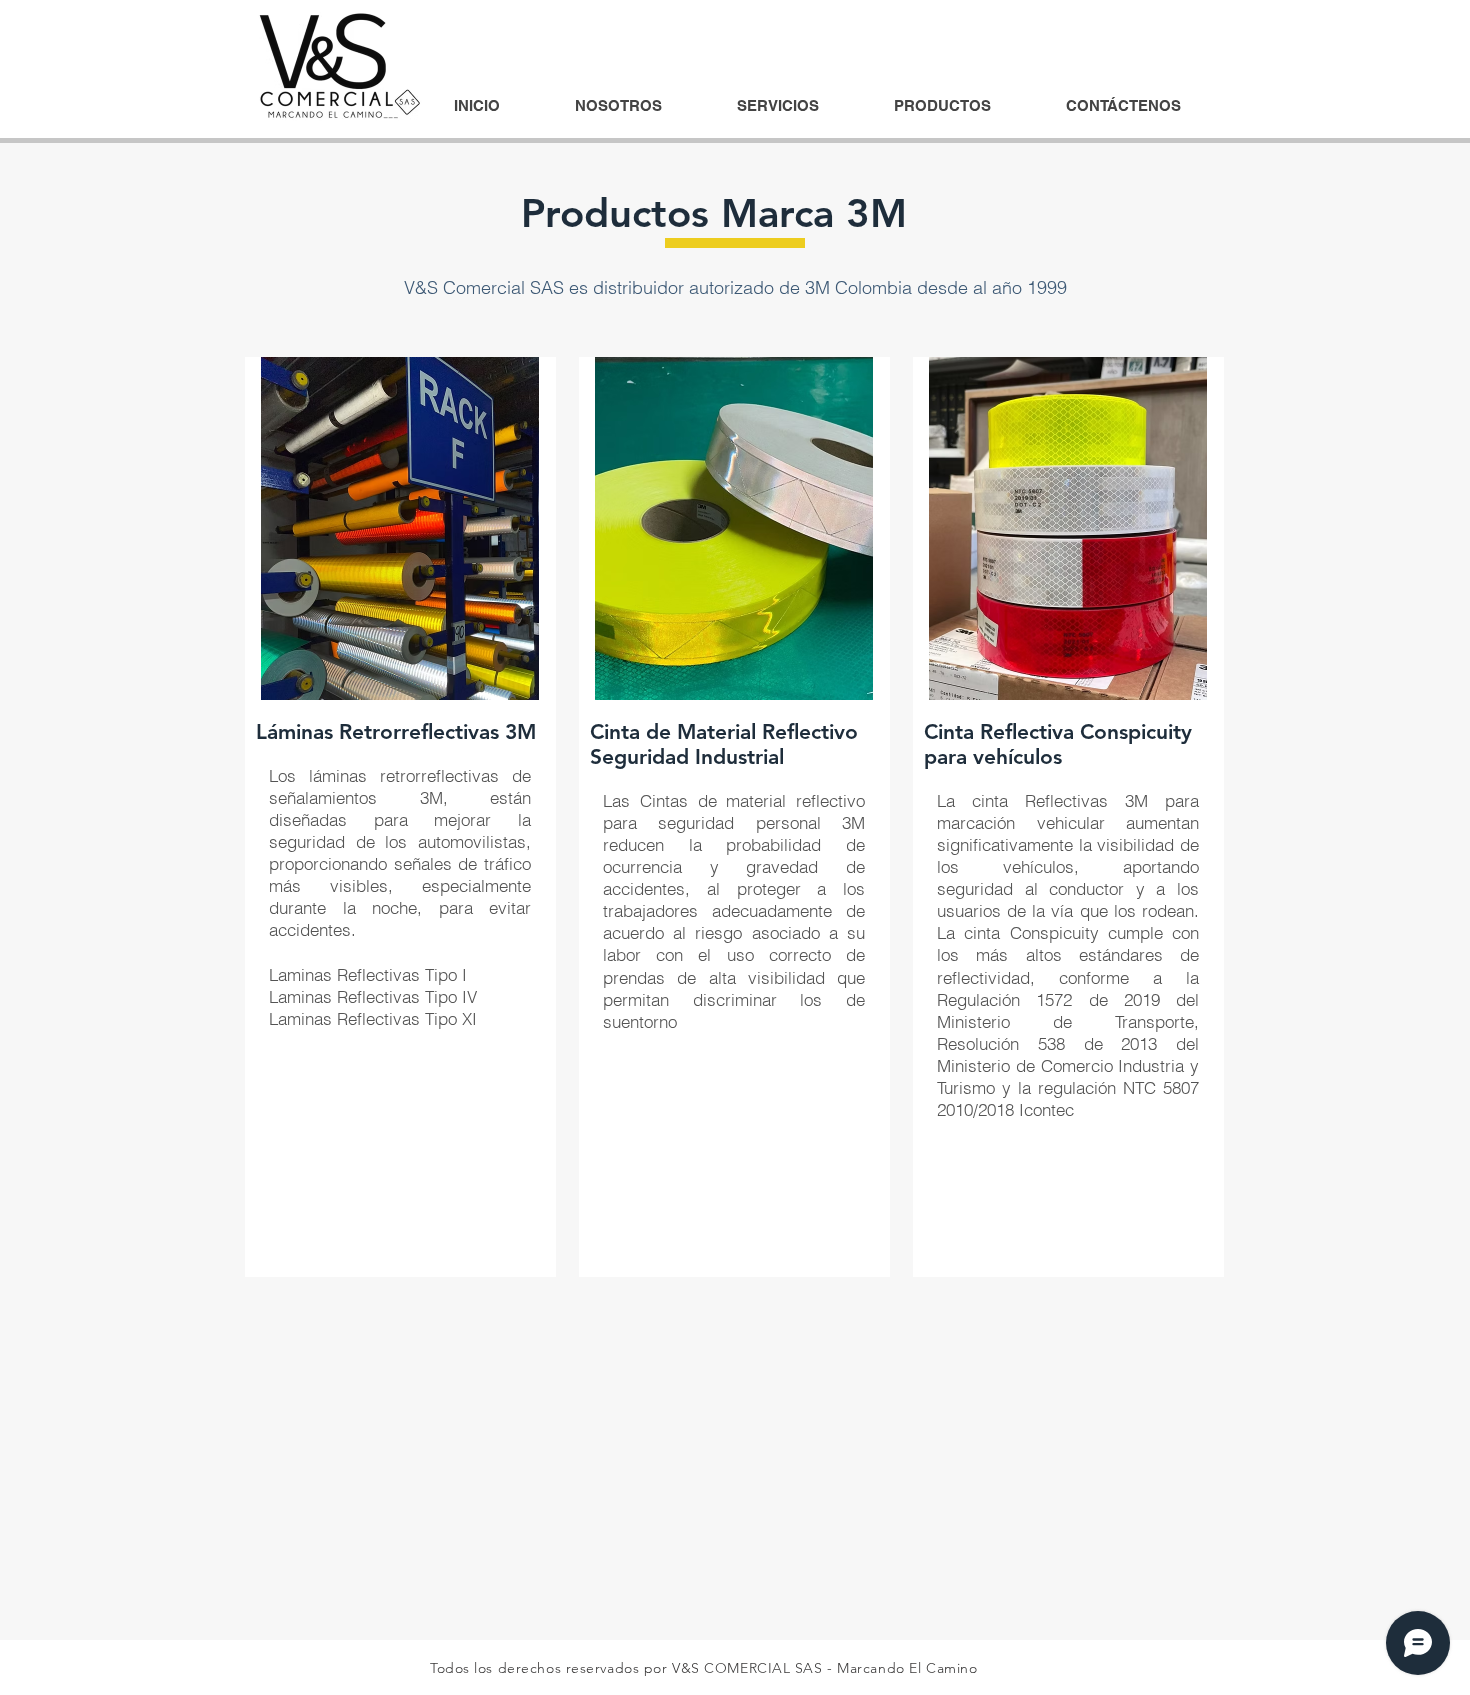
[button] (778, 106)
